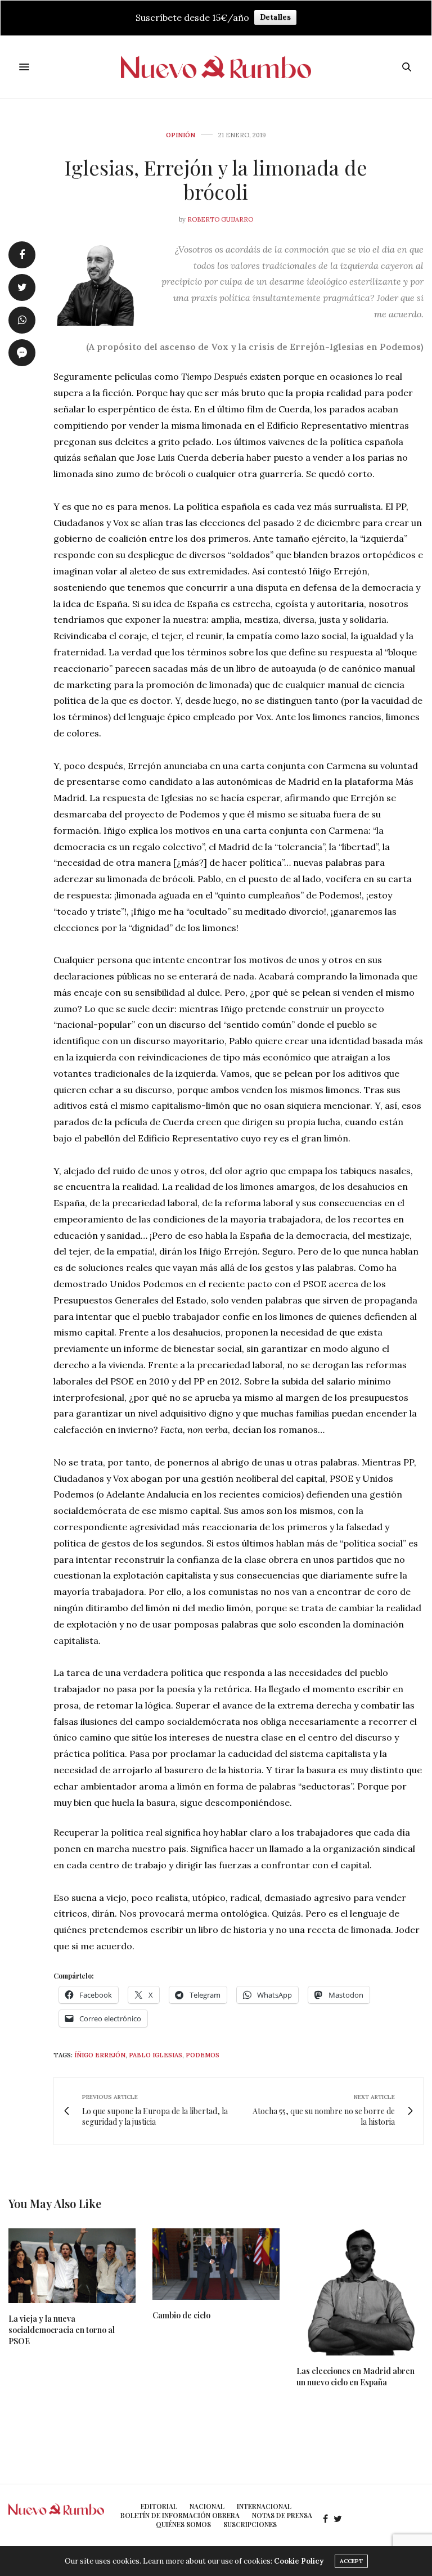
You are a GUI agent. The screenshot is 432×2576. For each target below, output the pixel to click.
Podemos (202, 2055)
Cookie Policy (299, 2561)
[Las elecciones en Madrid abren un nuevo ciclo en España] (360, 2292)
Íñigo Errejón (100, 2055)
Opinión (181, 135)
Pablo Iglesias (156, 2055)
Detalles (275, 17)
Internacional (264, 2506)
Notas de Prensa (282, 2515)
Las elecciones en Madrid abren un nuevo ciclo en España (355, 2377)
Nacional (207, 2506)
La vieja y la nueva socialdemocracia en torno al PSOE (62, 2330)
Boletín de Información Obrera (180, 2515)
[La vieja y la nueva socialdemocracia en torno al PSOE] (72, 2266)
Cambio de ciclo (181, 2315)
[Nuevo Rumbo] (216, 67)
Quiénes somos (183, 2524)
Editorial (159, 2506)
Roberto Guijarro (220, 219)
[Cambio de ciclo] (216, 2264)
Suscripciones (250, 2524)
